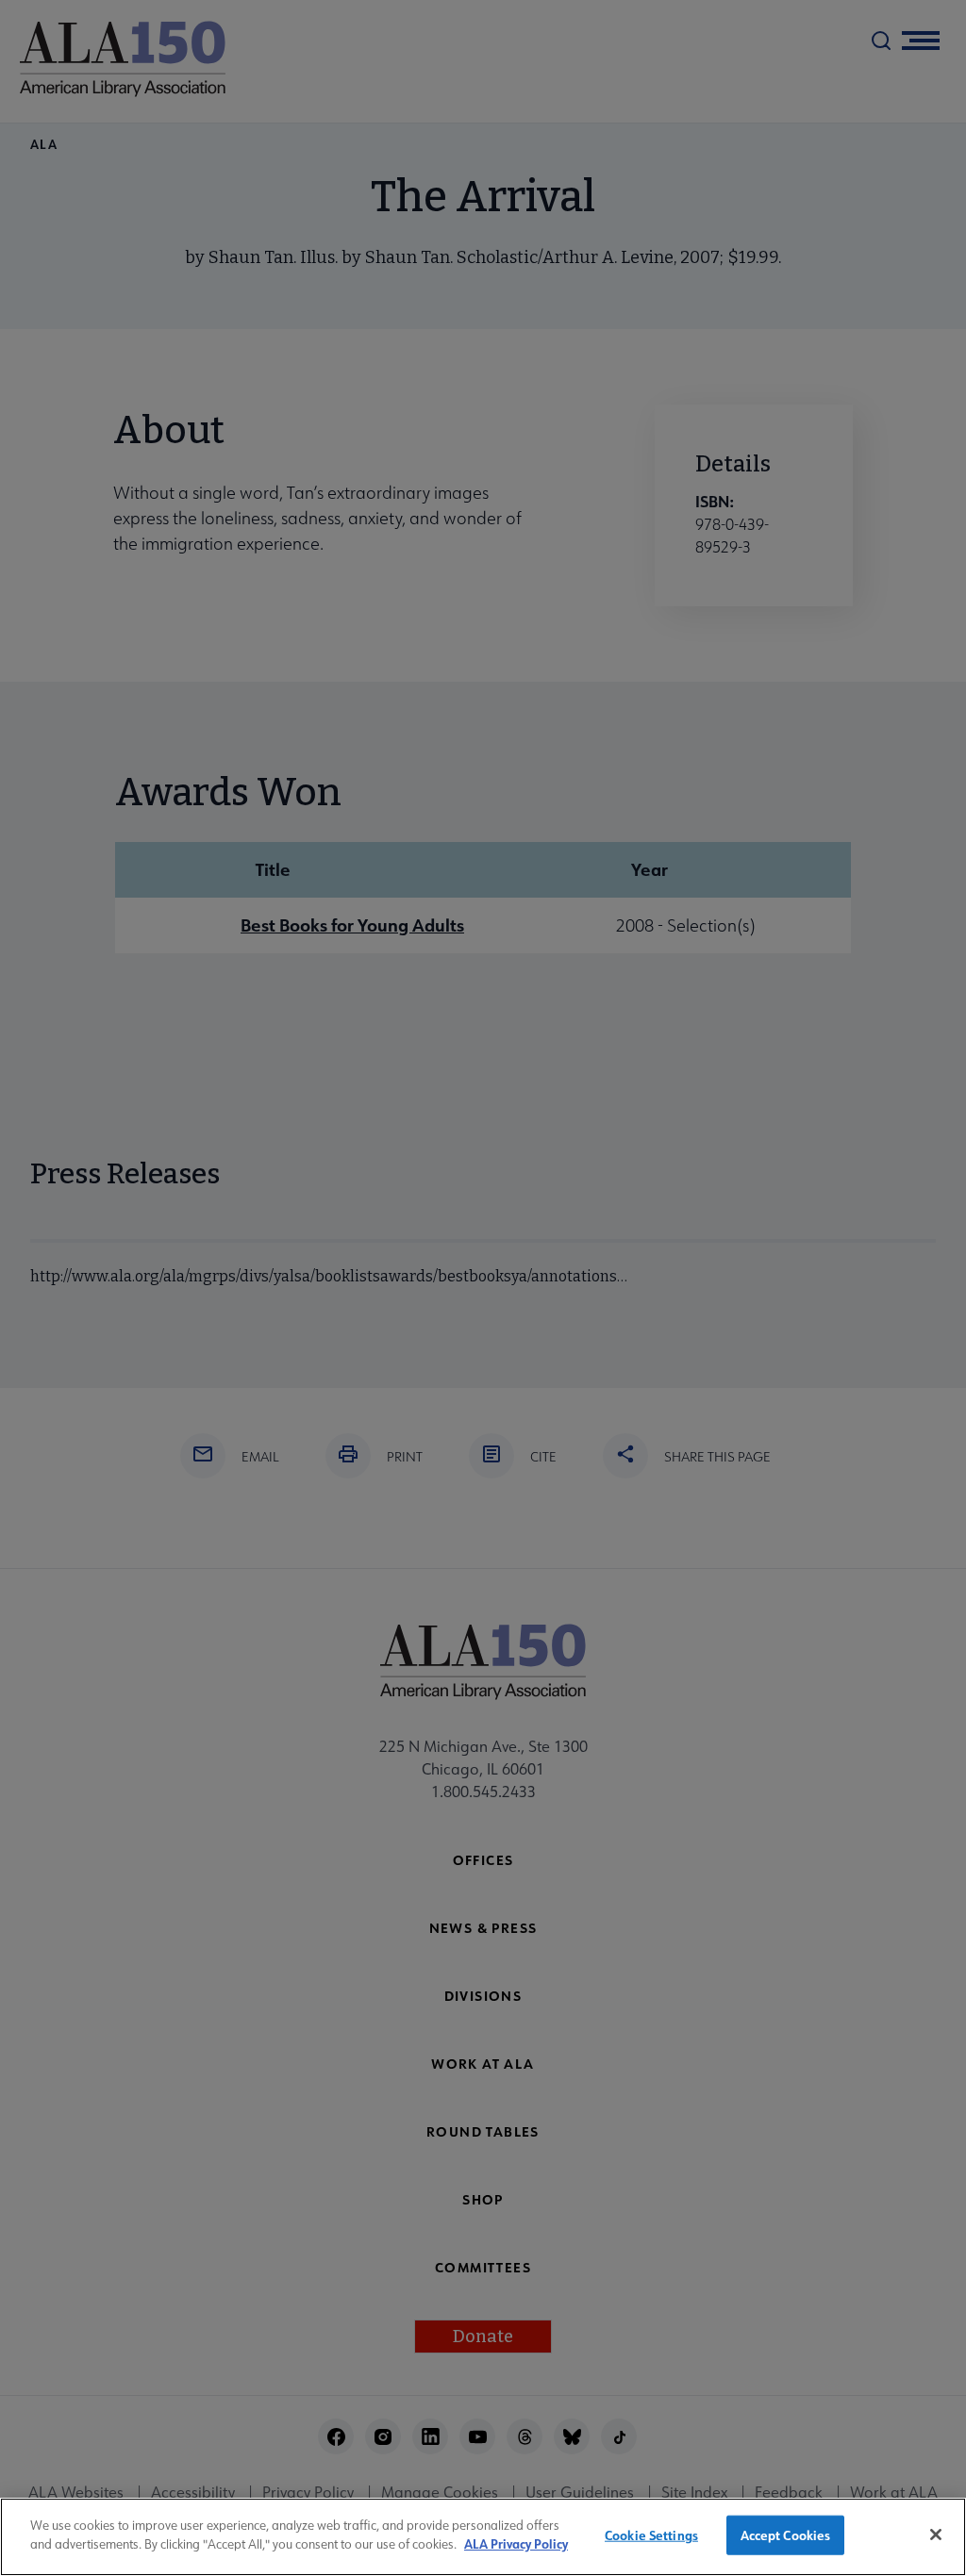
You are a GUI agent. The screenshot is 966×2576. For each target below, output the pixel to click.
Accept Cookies (786, 2535)
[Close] (936, 2535)
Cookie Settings (651, 2535)
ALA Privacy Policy (516, 2543)
